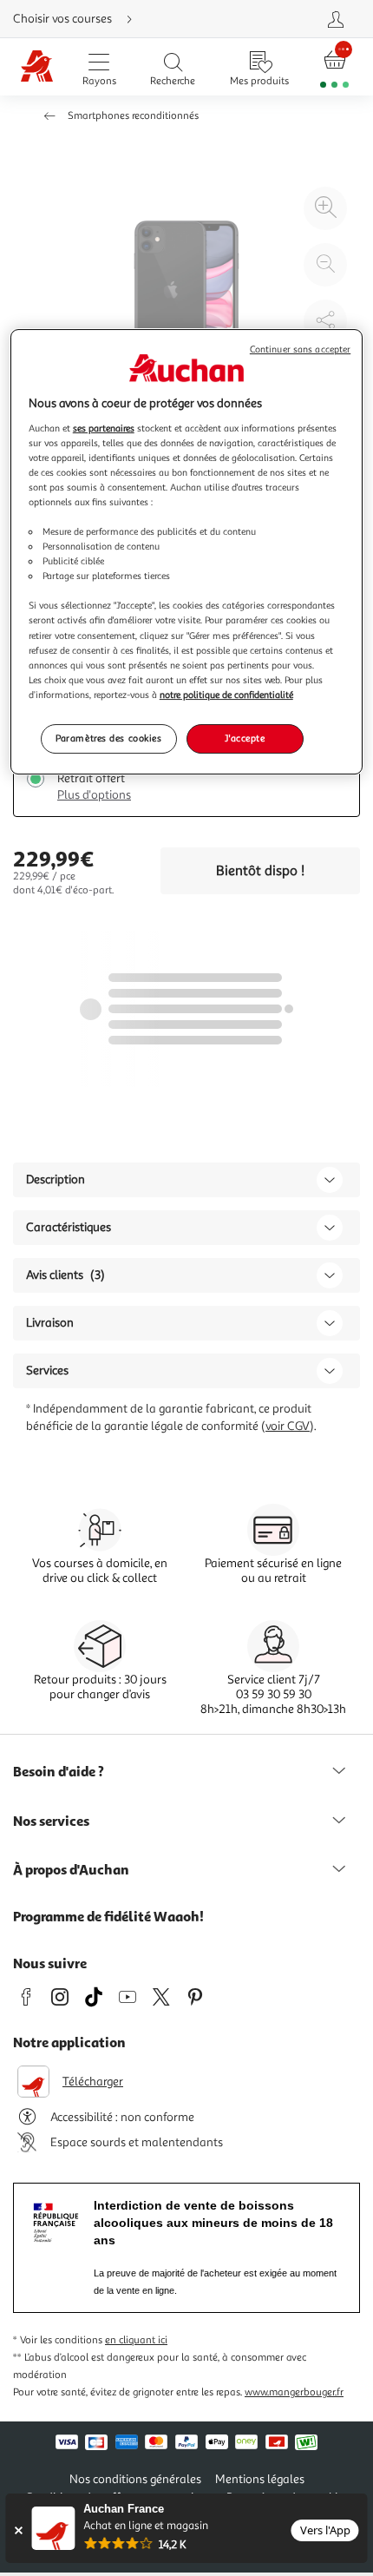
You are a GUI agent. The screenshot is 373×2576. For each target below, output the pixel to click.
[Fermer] (18, 2530)
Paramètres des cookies (109, 738)
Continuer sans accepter (300, 349)
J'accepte (245, 738)
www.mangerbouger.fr (294, 2392)
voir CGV (288, 1426)
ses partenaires (104, 428)
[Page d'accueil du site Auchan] (37, 67)
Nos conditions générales (135, 2479)
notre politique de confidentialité (226, 695)
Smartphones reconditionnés (133, 116)
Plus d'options (94, 795)
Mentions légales (260, 2479)
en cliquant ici (136, 2340)
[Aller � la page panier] (335, 67)
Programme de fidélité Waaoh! (108, 1916)
